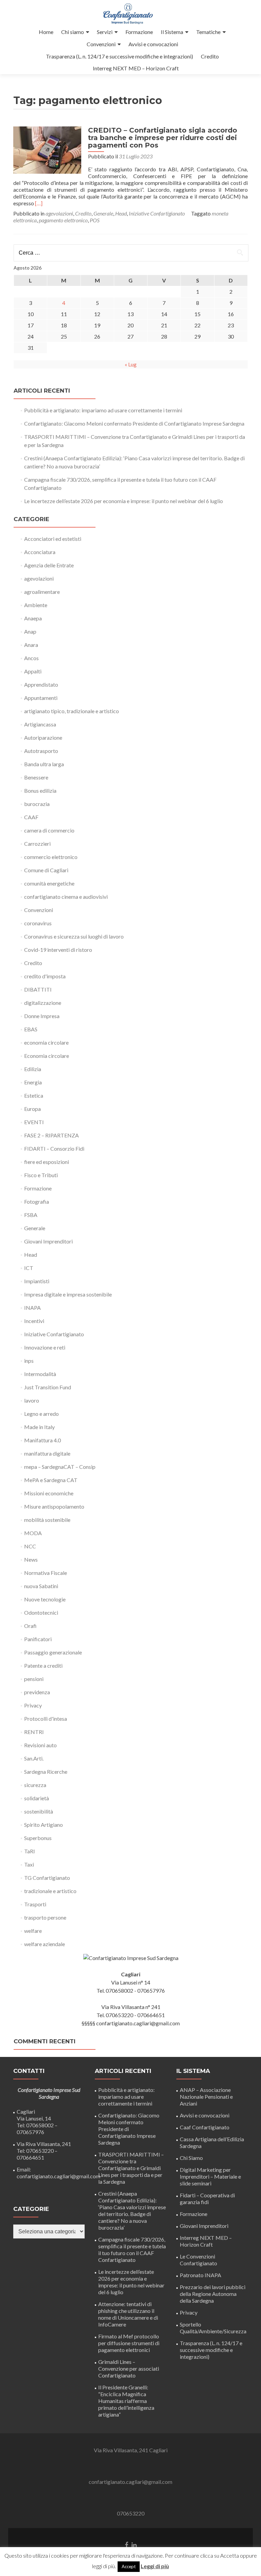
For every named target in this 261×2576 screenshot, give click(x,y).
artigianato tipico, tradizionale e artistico (72, 711)
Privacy (33, 1705)
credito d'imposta (45, 976)
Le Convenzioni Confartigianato (198, 2260)
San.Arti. (34, 1758)
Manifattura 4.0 (42, 1440)
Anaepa (33, 618)
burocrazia (37, 804)
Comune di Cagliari (46, 870)
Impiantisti (37, 1281)
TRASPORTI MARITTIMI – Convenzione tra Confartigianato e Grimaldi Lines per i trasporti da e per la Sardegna (131, 2168)
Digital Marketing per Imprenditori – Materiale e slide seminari (210, 2176)
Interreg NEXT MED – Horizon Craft (136, 68)
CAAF (31, 817)
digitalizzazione (43, 1003)
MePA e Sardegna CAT (51, 1480)
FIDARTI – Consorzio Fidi (54, 1148)
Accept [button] (129, 2566)
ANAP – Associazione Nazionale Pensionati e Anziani (206, 2097)
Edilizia (33, 1069)
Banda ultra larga (44, 764)
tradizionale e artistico (50, 1891)
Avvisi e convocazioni (153, 44)
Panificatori (38, 1639)
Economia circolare (47, 1056)
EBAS (31, 1029)
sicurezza (35, 1785)
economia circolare (46, 1042)
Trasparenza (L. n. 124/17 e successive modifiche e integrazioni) (119, 56)
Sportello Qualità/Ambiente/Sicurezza (213, 2328)
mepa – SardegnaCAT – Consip (60, 1467)
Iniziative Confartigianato (157, 213)
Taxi (29, 1864)
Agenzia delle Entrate (49, 565)
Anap (30, 631)
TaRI (30, 1851)
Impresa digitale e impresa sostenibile (68, 1294)
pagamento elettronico (63, 220)
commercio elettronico (51, 857)
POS (95, 220)
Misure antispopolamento (54, 1506)
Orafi (30, 1626)
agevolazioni (59, 213)
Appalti (33, 671)
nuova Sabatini (41, 1586)
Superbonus (38, 1838)
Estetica (34, 1095)
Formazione (139, 32)
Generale (103, 213)
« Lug (131, 364)
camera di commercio (49, 830)
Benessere (36, 777)
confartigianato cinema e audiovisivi (66, 897)
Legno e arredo (41, 1414)
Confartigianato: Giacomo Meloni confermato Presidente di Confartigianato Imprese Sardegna (134, 423)
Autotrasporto (41, 751)
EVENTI (34, 1122)
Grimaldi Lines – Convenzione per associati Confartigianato (129, 2368)
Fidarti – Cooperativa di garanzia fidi (207, 2199)
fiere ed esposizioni (47, 1162)
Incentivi (34, 1321)
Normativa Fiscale (46, 1573)
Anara (31, 645)
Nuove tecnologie (45, 1599)
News (31, 1559)
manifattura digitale (47, 1453)
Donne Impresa (42, 1016)
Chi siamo (73, 32)
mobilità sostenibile (47, 1520)
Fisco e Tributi (41, 1175)
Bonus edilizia (40, 791)
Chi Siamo (191, 2158)
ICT (29, 1268)
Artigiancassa (40, 724)
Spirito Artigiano (43, 1825)
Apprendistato (41, 684)
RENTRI (34, 1732)
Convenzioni (101, 44)
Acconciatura (40, 552)
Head (121, 213)
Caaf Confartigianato (205, 2127)
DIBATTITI (38, 989)
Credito (210, 56)
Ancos (31, 658)
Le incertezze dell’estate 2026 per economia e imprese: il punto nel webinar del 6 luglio (124, 501)
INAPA (32, 1308)
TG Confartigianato (47, 1878)
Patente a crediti (43, 1665)
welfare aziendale (45, 1944)
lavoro (32, 1400)
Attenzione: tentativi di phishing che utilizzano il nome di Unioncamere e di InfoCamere (128, 2314)
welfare (33, 1931)
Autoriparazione (43, 737)
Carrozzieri (37, 844)
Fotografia (37, 1201)
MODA (33, 1533)
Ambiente (36, 605)
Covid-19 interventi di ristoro (58, 950)
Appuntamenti (41, 698)
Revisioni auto (40, 1745)
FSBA (31, 1215)
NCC (30, 1546)
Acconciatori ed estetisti (53, 539)
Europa (32, 1109)
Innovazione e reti (45, 1347)
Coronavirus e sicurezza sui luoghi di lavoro (74, 936)
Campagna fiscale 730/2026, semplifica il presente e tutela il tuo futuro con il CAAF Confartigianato (132, 2249)
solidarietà (37, 1798)
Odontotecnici (41, 1612)
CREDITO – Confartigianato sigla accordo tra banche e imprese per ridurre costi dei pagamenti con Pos (163, 138)
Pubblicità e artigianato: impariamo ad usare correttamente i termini (103, 410)
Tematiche (208, 32)
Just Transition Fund (48, 1387)
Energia (33, 1082)
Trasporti (35, 1904)
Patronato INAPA (201, 2275)
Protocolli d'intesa (46, 1719)
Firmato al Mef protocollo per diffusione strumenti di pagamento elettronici (129, 2343)
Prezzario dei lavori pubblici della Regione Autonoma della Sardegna (213, 2294)
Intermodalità (40, 1374)
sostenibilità (39, 1811)
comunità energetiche (49, 883)
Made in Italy (39, 1427)
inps (29, 1361)
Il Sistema (172, 32)
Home (46, 32)
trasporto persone (45, 1917)
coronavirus (38, 923)
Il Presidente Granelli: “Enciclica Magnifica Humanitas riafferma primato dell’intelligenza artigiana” (126, 2401)
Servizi (105, 32)
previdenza (37, 1692)
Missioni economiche (49, 1493)
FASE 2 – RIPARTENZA (51, 1135)
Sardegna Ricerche (46, 1772)
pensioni (34, 1679)
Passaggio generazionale (53, 1652)
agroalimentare (42, 592)
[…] (39, 203)
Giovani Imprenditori (48, 1241)
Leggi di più (155, 2566)
